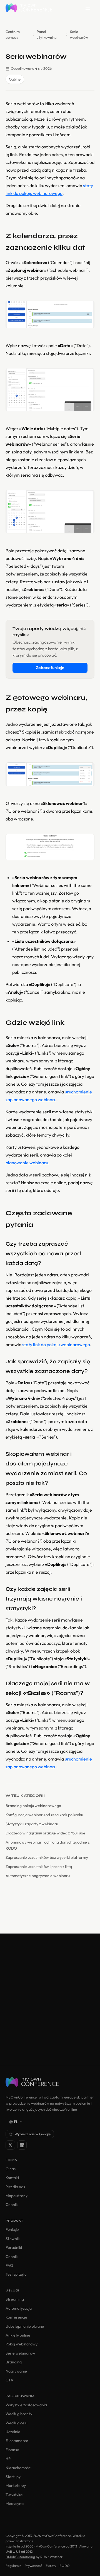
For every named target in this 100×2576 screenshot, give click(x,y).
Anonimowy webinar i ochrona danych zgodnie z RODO (47, 1845)
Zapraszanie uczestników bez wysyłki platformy (47, 1857)
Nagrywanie (16, 2371)
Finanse (12, 2450)
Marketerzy (16, 2485)
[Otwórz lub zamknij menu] (88, 8)
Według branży (19, 2414)
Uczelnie (13, 2432)
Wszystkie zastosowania (26, 2405)
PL (16, 2122)
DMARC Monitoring (20, 2557)
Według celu (16, 2423)
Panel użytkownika (47, 34)
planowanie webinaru (27, 1163)
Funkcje (12, 2229)
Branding (14, 2362)
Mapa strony (17, 2196)
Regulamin (13, 2566)
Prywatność (33, 2566)
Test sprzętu (16, 2274)
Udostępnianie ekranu (25, 2326)
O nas (11, 2169)
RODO (65, 2566)
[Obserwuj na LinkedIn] (22, 2145)
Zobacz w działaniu (50, 2037)
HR (8, 2459)
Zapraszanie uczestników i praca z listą (39, 1867)
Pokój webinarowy (22, 2344)
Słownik (13, 2239)
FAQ (9, 2265)
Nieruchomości (18, 2468)
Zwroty (51, 2566)
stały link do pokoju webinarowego (56, 1344)
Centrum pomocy (13, 34)
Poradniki (14, 2247)
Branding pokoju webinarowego (33, 1806)
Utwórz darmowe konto (50, 2021)
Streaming (15, 2299)
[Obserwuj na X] (10, 2145)
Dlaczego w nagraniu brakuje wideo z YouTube (45, 1833)
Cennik (12, 2205)
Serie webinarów (20, 2353)
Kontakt (12, 2178)
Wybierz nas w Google (32, 2134)
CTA (9, 2380)
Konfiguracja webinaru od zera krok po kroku (44, 1815)
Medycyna (15, 2503)
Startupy (13, 2477)
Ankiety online (18, 2335)
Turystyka (14, 2495)
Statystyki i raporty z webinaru (32, 1824)
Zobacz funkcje (50, 668)
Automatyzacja (19, 2308)
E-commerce (17, 2441)
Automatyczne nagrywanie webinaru (38, 1876)
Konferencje (16, 2317)
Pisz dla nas (15, 2187)
